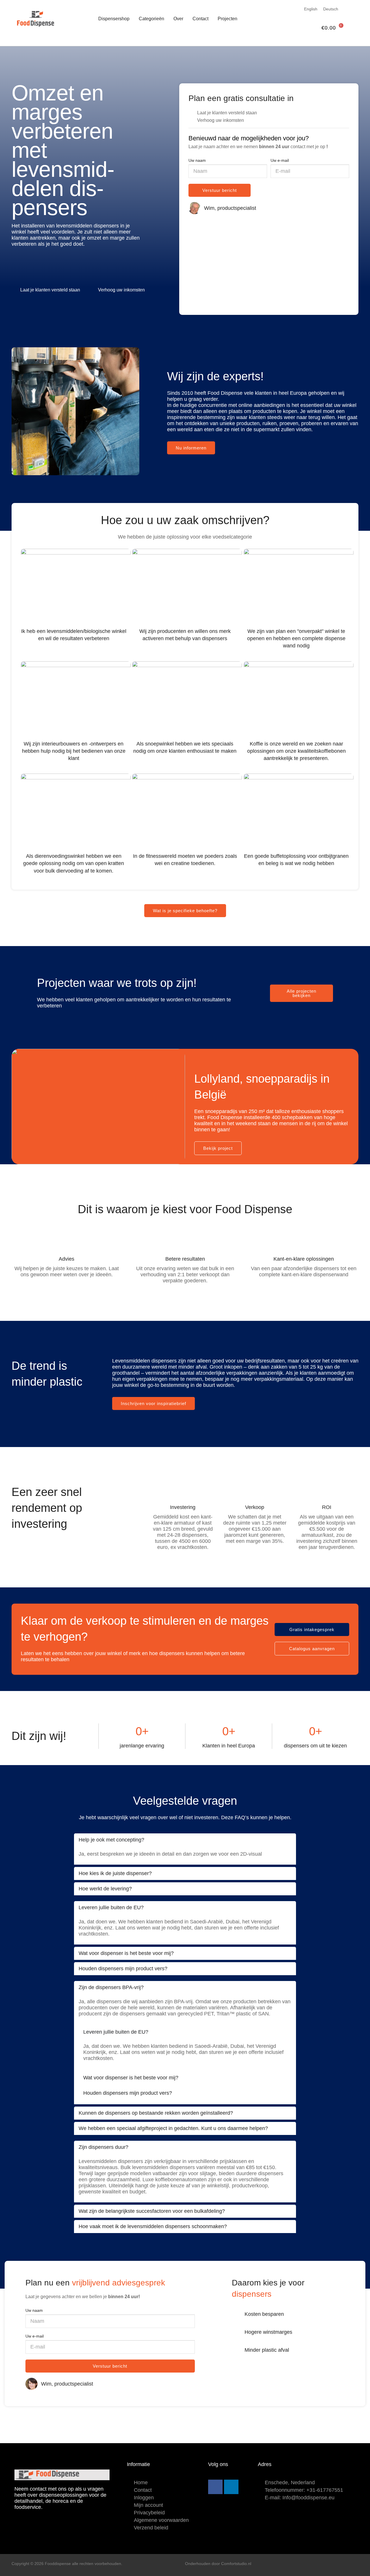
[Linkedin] (231, 2487)
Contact (200, 19)
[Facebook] (215, 2487)
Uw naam (197, 160)
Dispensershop (114, 19)
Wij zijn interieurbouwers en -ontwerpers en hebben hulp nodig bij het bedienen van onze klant (74, 751)
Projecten (227, 19)
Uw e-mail (280, 160)
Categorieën (151, 19)
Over (178, 19)
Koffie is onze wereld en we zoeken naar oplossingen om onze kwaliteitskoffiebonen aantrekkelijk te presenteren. (296, 751)
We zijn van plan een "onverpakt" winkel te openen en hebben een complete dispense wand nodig (296, 638)
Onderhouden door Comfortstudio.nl (218, 2564)
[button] (5, 1102)
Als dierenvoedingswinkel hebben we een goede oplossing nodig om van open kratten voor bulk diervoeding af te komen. (74, 863)
